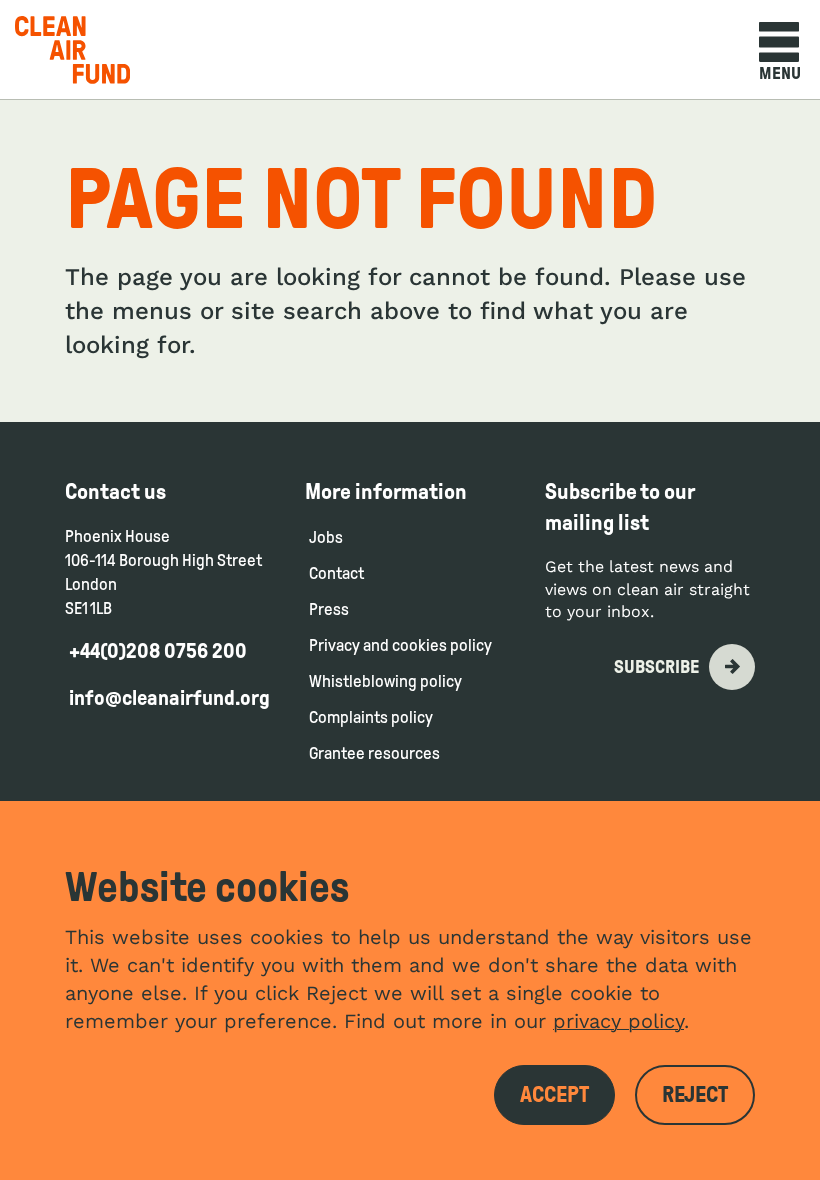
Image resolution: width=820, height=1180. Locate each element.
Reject (695, 1095)
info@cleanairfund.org (169, 698)
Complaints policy (372, 717)
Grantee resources (374, 753)
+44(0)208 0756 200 (158, 651)
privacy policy (618, 1021)
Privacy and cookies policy (400, 645)
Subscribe (656, 667)
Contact (336, 573)
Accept (554, 1095)
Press (329, 609)
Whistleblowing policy (385, 681)
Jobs (326, 537)
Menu (780, 73)
